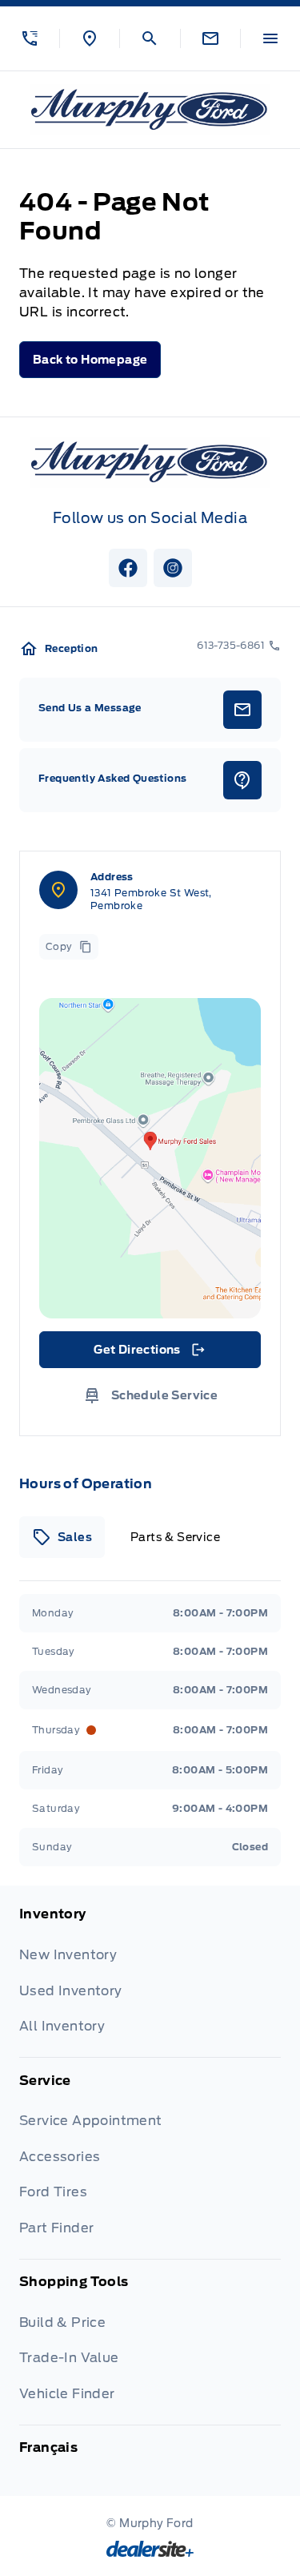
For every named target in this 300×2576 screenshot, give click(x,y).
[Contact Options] (210, 38)
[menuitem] (150, 1981)
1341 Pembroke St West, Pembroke (151, 899)
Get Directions (148, 1354)
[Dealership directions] (150, 1158)
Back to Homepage (90, 360)
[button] (30, 38)
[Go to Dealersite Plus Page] (150, 2549)
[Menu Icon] (270, 38)
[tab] (62, 1537)
